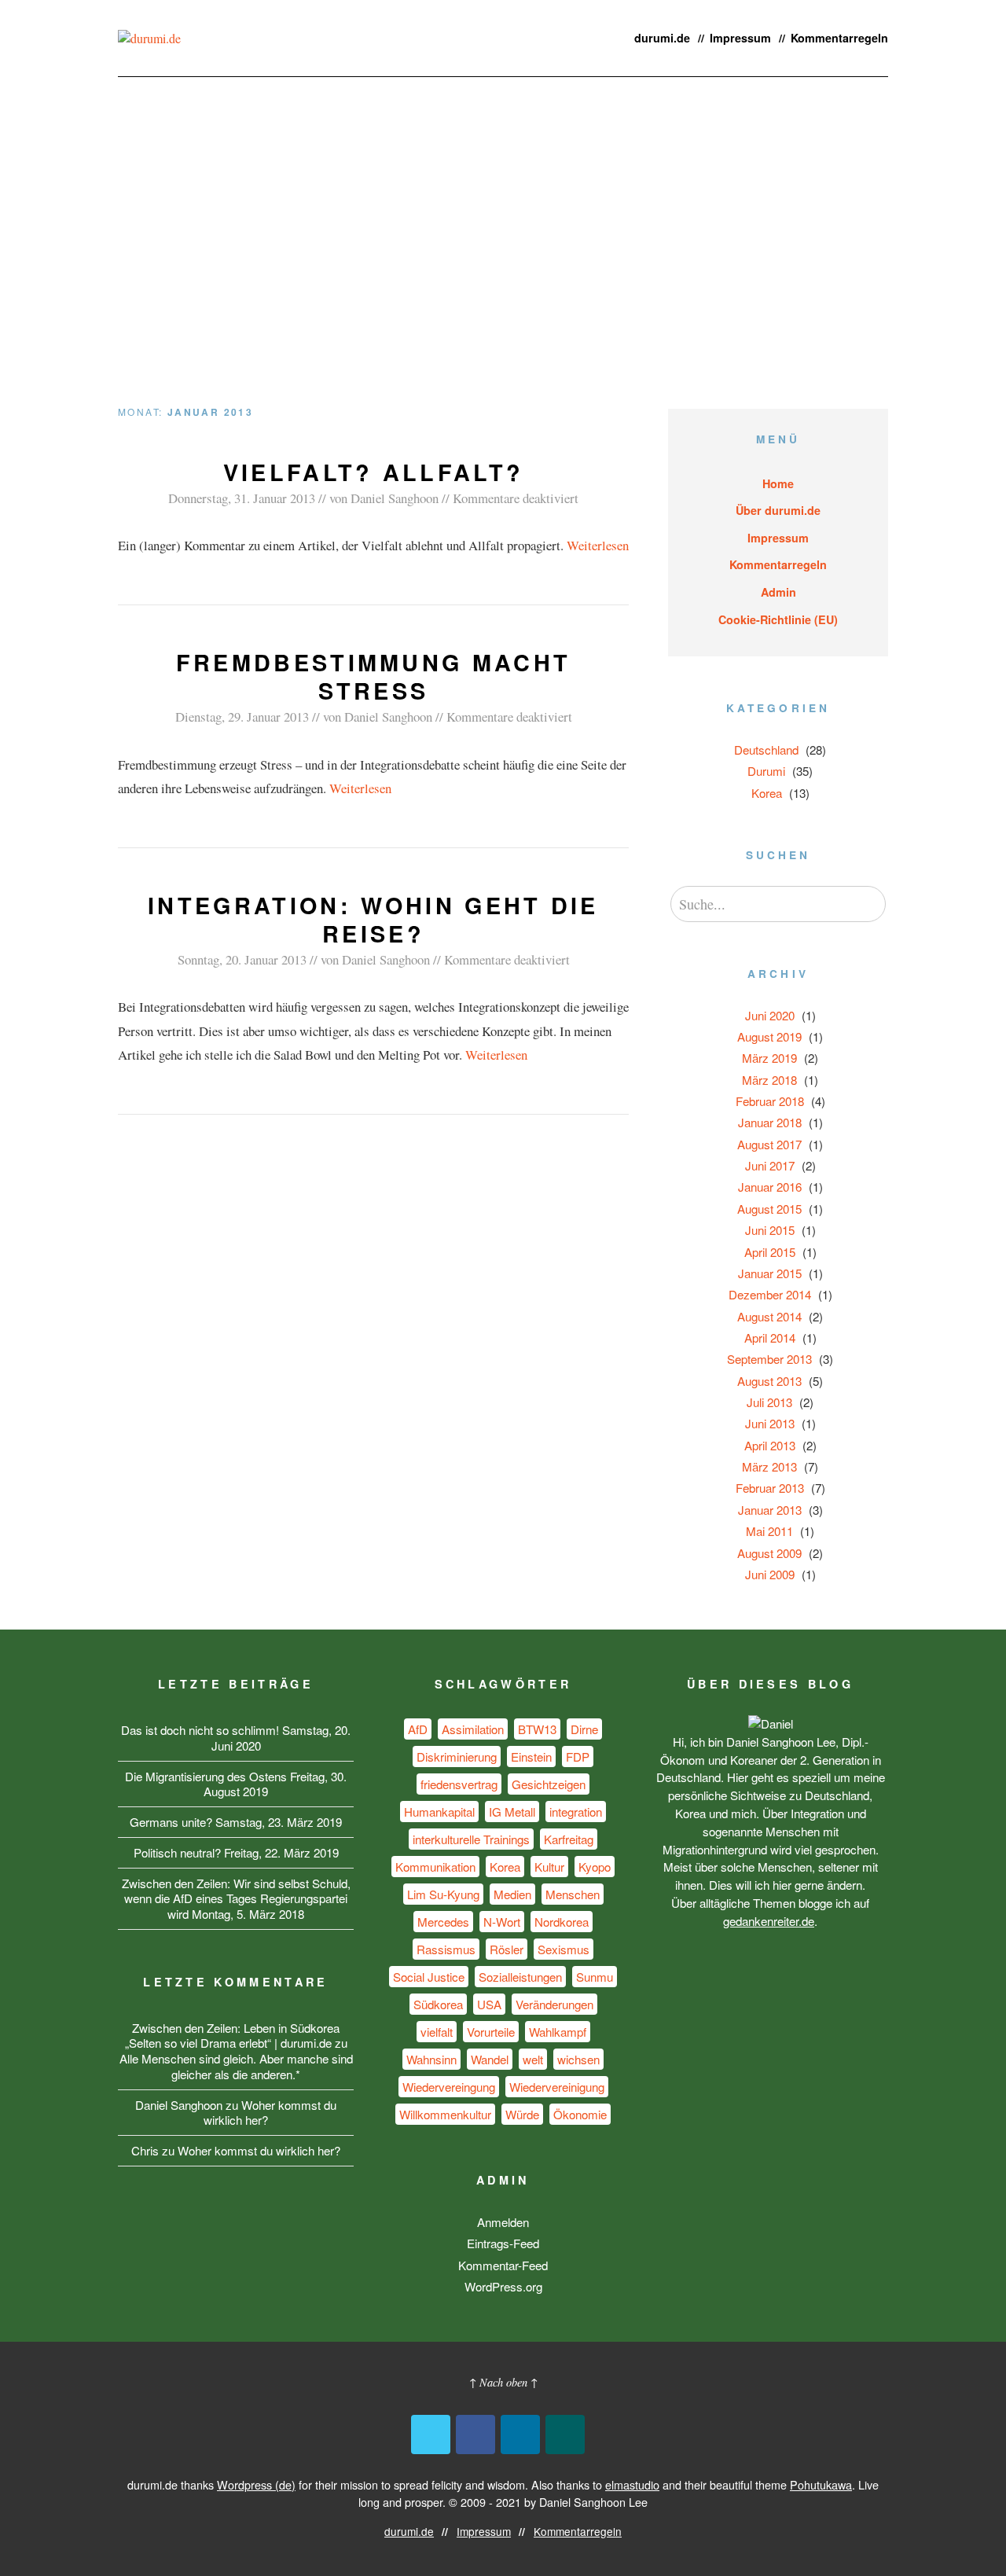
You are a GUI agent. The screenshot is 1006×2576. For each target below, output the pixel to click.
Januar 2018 (770, 1122)
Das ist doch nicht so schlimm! (200, 1730)
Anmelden (503, 2222)
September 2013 (769, 1359)
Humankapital (439, 1812)
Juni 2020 (770, 1015)
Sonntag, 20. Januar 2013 (242, 959)
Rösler (507, 1949)
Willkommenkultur (445, 2114)
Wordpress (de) (256, 2484)
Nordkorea (562, 1922)
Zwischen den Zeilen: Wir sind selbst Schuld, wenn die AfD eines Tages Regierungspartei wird (236, 1899)
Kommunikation (435, 1867)
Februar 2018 (770, 1101)
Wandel (490, 2059)
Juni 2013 (770, 1423)
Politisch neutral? (177, 1852)
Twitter (431, 2435)
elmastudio (632, 2484)
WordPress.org (503, 2286)
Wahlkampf (558, 2032)
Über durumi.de (778, 510)
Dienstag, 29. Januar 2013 (242, 717)
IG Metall (512, 1812)
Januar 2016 (770, 1187)
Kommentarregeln (839, 38)
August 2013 (769, 1381)
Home (778, 483)
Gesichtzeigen (549, 1784)
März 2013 (769, 1466)
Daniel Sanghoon (395, 498)
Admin (778, 592)
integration (576, 1812)
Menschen (573, 1894)
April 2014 (770, 1338)
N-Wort (502, 1922)
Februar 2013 (770, 1488)
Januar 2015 (770, 1273)
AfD (418, 1729)
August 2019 (769, 1036)
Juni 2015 (770, 1230)
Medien (512, 1894)
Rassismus (446, 1949)
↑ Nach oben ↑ (503, 2382)
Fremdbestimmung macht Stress (374, 676)
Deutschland (766, 750)
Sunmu (595, 1977)
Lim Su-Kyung (443, 1894)
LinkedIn (520, 2435)
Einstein (531, 1757)
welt (533, 2059)
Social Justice (429, 1977)
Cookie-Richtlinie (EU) (778, 619)
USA (489, 2004)
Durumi (766, 771)
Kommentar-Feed (503, 2265)
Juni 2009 (770, 1574)
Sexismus (564, 1949)
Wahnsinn (431, 2059)
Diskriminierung (457, 1757)
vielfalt (437, 2032)
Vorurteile (491, 2032)
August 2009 (769, 1553)
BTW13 (537, 1729)
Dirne (584, 1729)
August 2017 (769, 1144)
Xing (565, 2435)
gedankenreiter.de (769, 1921)
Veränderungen (554, 2004)
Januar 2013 (770, 1510)
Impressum (740, 38)
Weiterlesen (598, 545)
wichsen (578, 2059)
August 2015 (769, 1209)
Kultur (549, 1867)
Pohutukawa (821, 2484)
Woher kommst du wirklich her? (270, 2113)
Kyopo (595, 1867)
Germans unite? (171, 1822)
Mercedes (443, 1922)
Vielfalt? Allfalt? (374, 472)
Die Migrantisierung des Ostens (206, 1776)
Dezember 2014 (770, 1294)
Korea (767, 793)
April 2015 (770, 1252)
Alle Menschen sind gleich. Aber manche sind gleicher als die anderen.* (236, 2066)
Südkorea (438, 2004)
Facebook (475, 2435)
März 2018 (769, 1080)
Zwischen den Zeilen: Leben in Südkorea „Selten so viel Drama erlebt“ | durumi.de (233, 2036)
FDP (578, 1757)
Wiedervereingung (449, 2087)
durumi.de (662, 38)
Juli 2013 (769, 1402)
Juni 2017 (770, 1165)
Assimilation (473, 1729)
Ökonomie (580, 2114)
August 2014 (769, 1316)
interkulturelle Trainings (471, 1839)
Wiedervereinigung (557, 2087)
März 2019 (769, 1058)
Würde (522, 2114)
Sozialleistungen (520, 1977)
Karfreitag (569, 1839)
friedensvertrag (459, 1784)
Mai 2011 (769, 1531)
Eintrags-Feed (503, 2243)
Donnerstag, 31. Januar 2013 (242, 498)
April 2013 (770, 1445)
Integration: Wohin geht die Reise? (373, 919)
